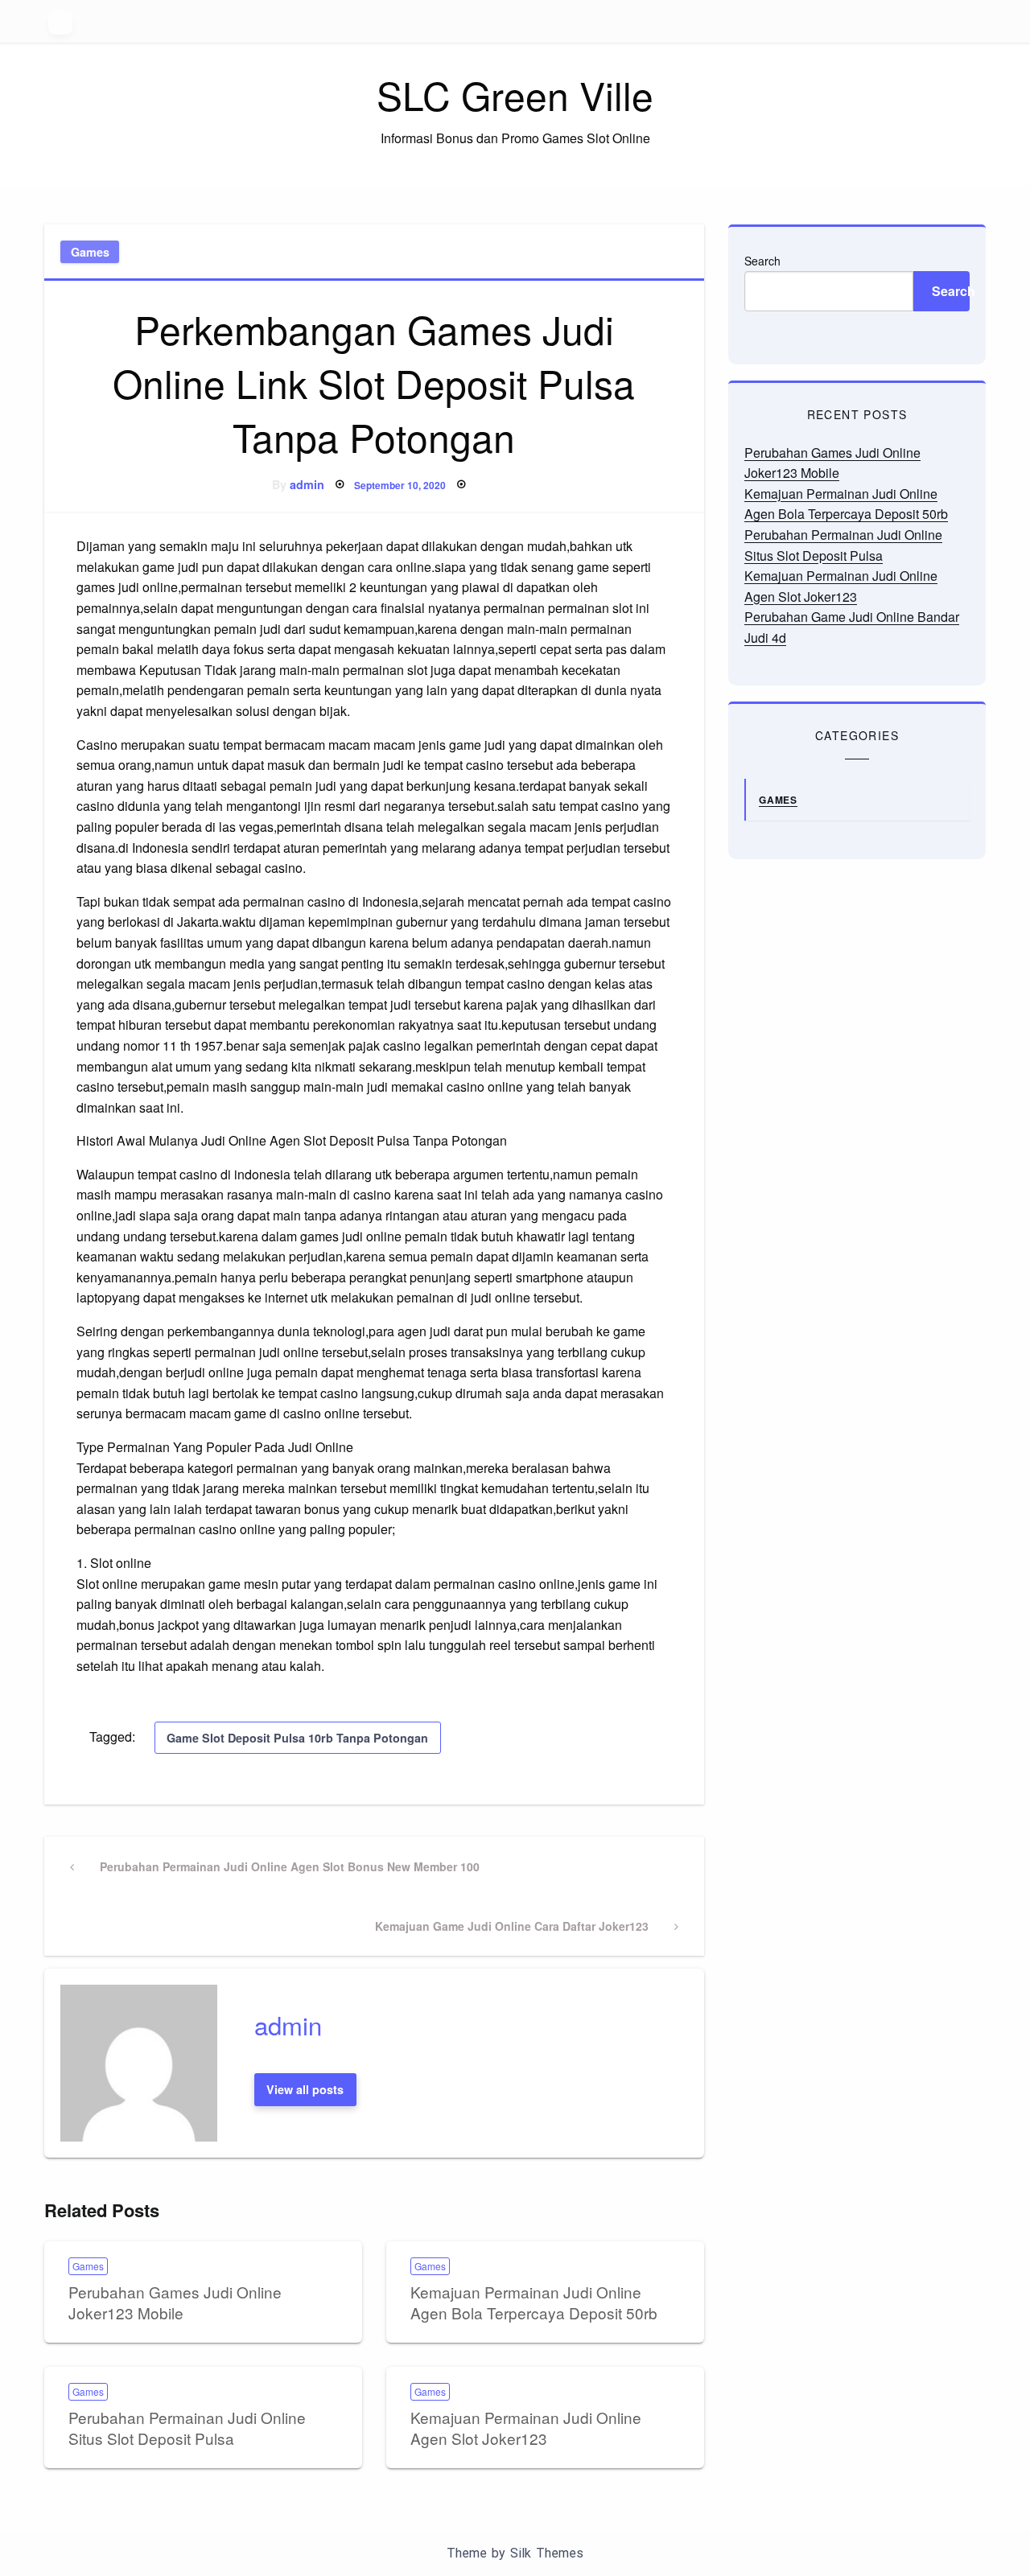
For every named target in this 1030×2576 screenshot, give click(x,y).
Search (762, 261)
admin (307, 484)
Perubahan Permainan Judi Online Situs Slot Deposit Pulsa (187, 2428)
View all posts (305, 2089)
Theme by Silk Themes (515, 2553)
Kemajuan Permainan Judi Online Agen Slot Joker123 (526, 2428)
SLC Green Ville (515, 95)
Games (90, 252)
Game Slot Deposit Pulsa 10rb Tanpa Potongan (297, 1738)
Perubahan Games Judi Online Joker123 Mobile (175, 2302)
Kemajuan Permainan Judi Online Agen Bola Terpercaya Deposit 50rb (534, 2302)
